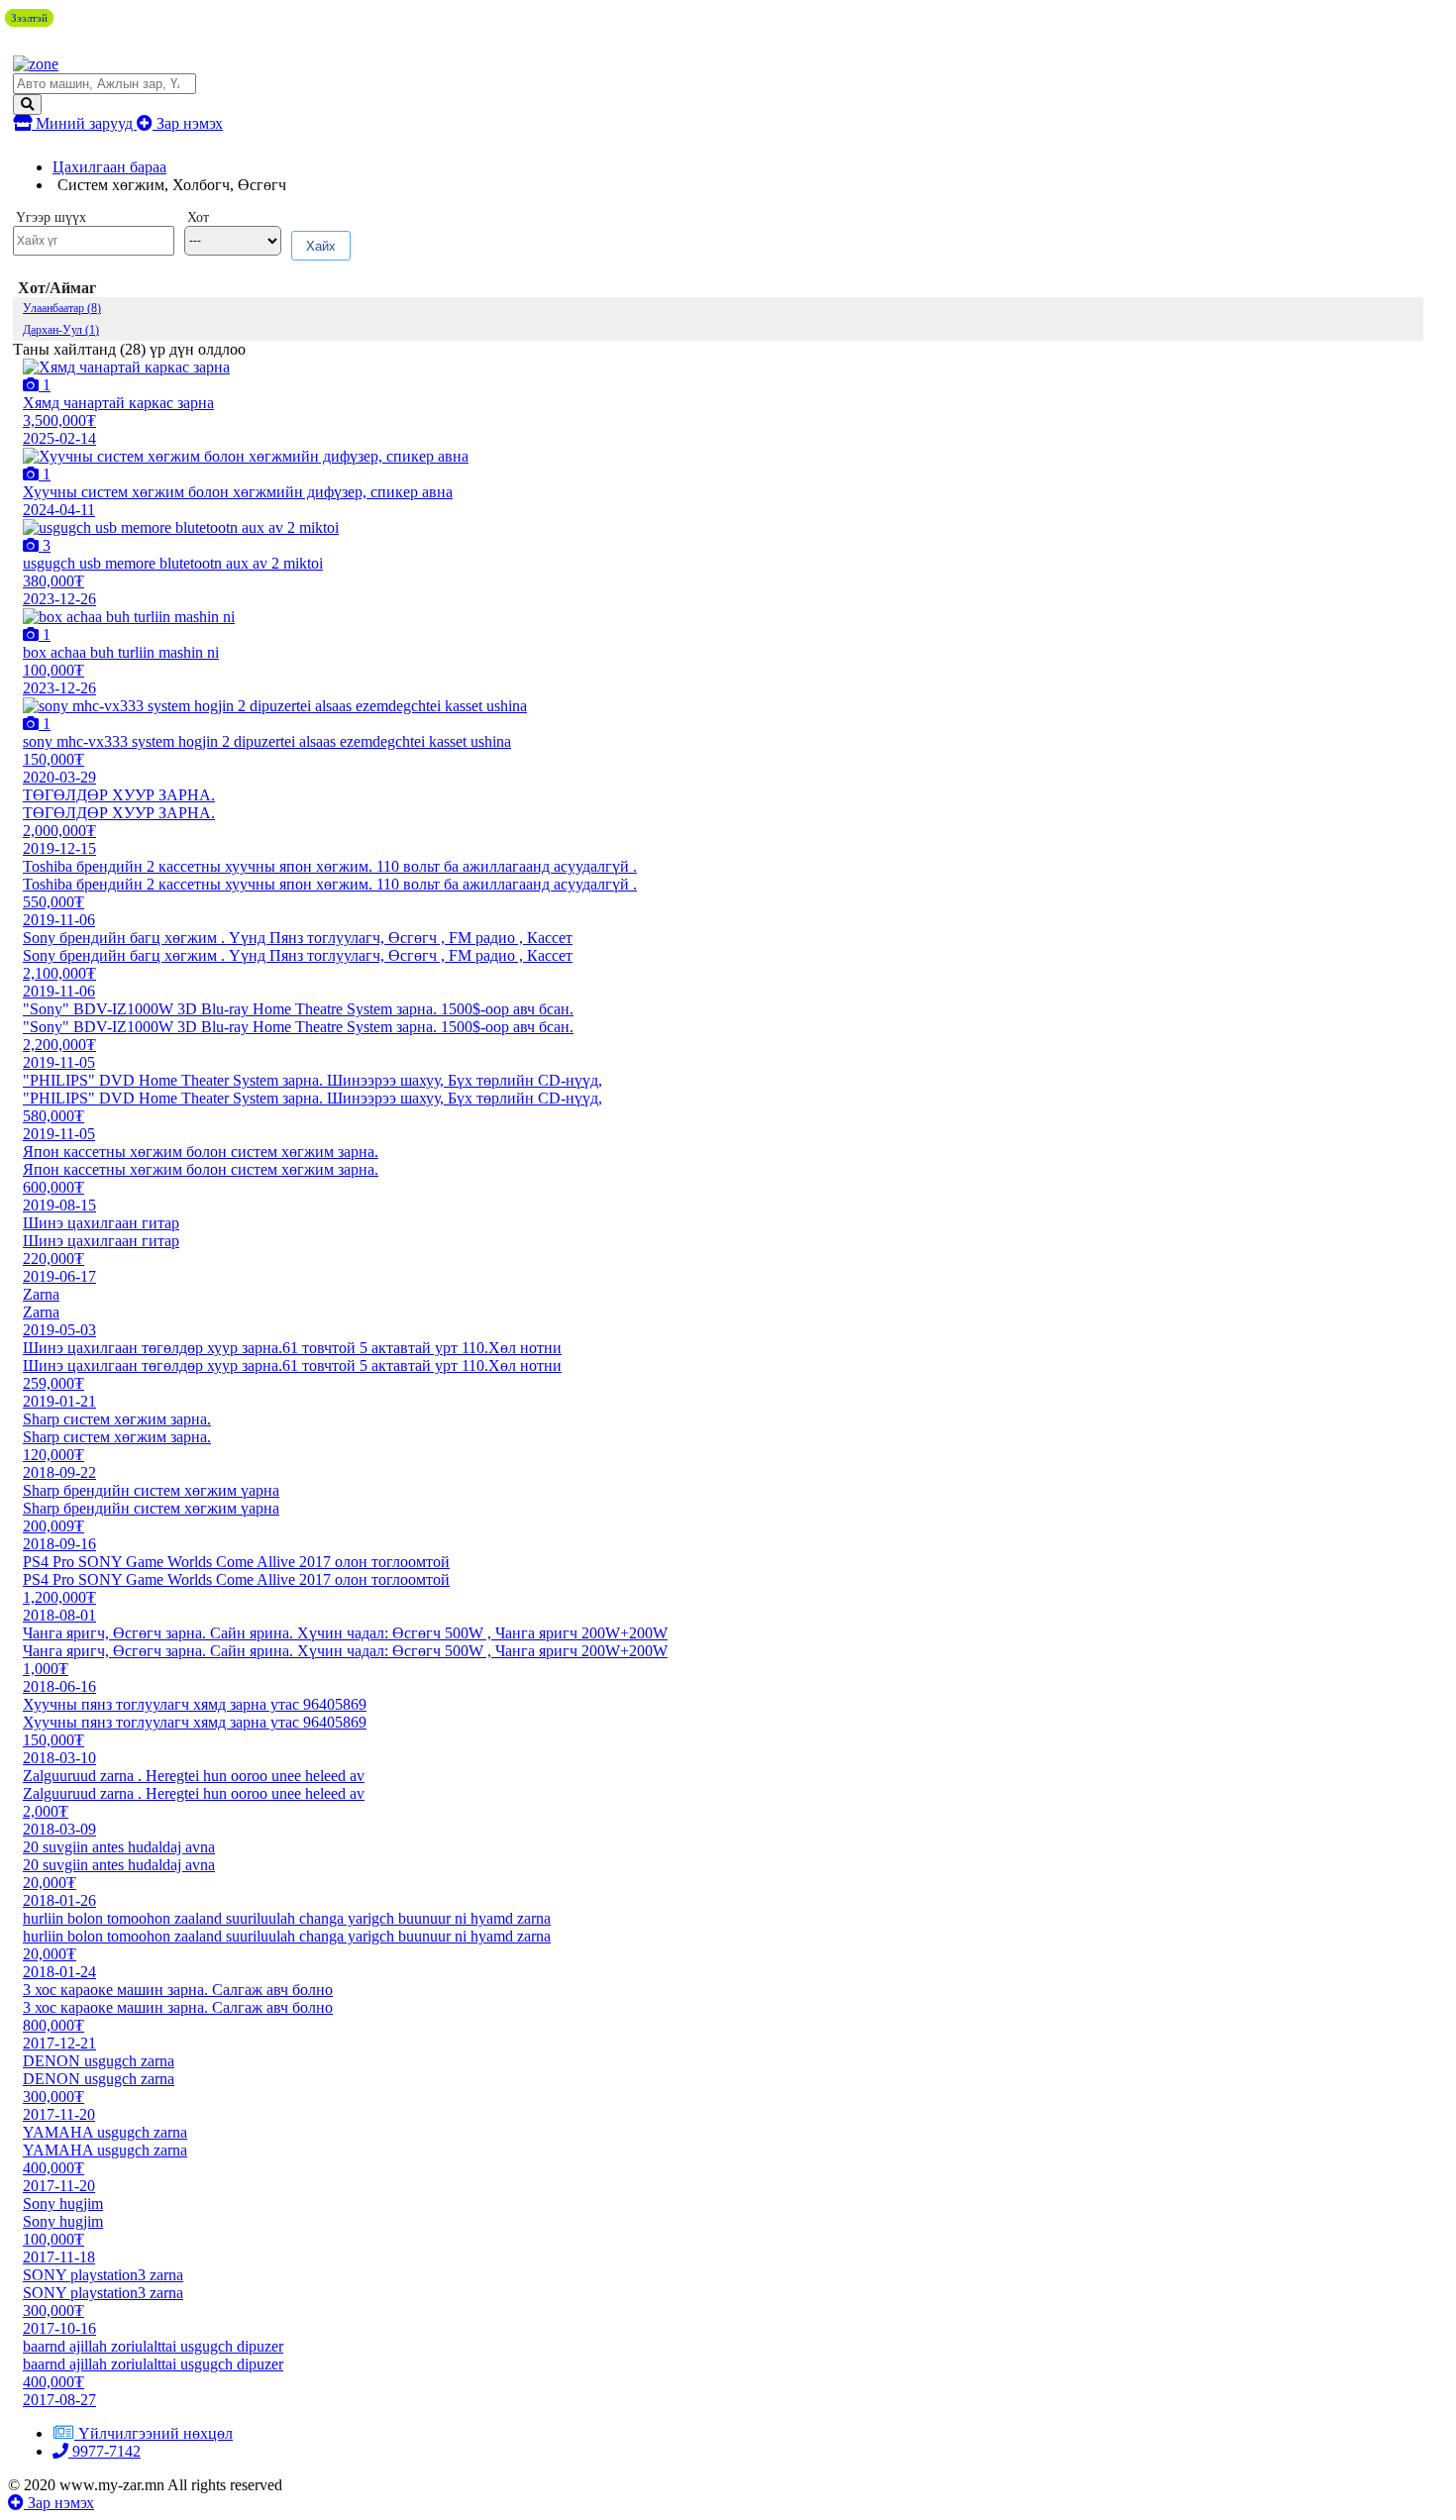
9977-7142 (104, 2451)
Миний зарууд (84, 123)
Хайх (321, 246)
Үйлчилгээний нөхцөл (156, 2433)
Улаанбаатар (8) (62, 308)
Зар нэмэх (188, 123)
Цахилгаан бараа (109, 167)
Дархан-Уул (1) (61, 330)
